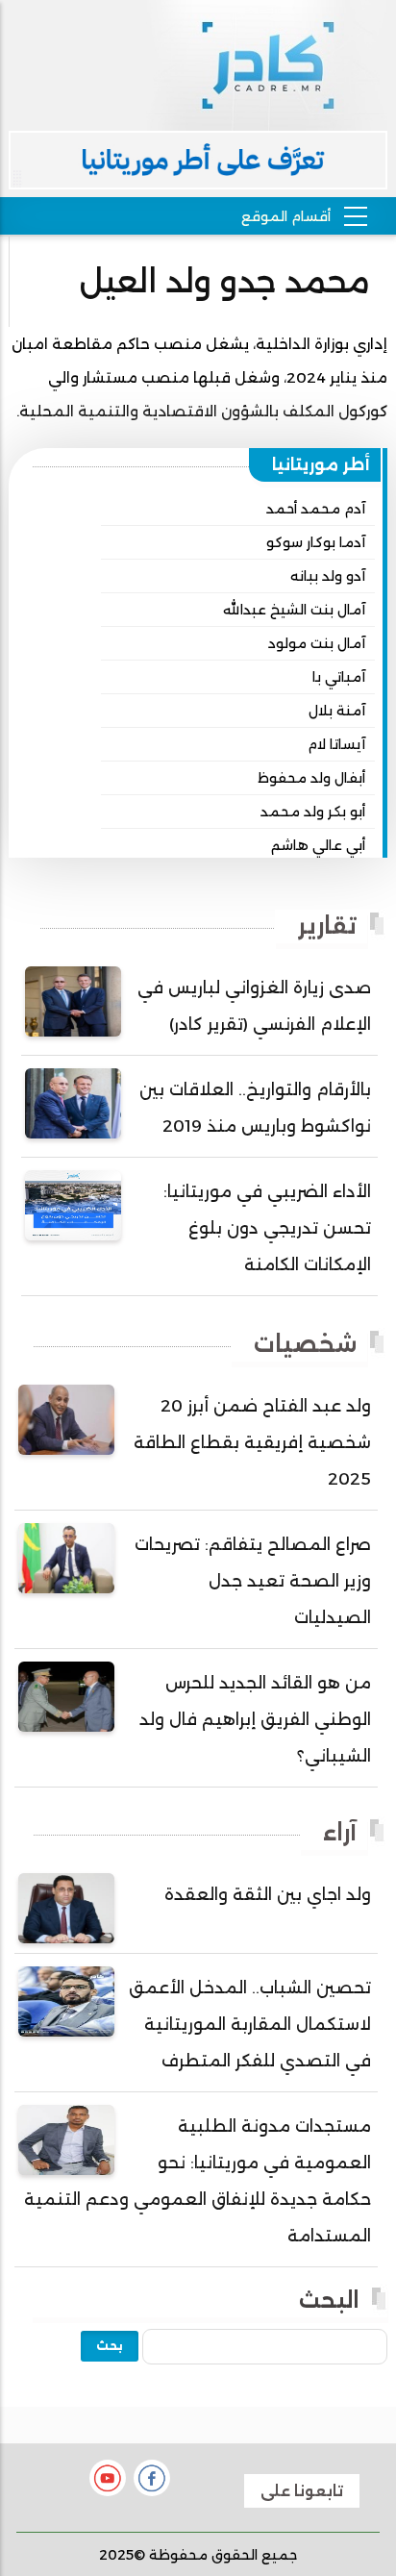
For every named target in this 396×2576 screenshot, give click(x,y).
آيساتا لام (336, 744)
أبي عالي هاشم (318, 845)
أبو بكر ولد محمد (313, 812)
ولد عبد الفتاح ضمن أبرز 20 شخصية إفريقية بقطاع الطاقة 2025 (252, 1442)
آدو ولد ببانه (328, 576)
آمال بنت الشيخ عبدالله (294, 610)
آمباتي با (339, 677)
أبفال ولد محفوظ (311, 778)
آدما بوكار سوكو (316, 542)
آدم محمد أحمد (316, 509)
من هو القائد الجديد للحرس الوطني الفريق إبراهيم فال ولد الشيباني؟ (255, 1719)
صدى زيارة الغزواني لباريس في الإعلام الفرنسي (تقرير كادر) (254, 1006)
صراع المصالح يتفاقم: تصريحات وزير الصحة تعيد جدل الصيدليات (253, 1581)
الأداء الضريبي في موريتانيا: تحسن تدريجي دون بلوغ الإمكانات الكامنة (267, 1228)
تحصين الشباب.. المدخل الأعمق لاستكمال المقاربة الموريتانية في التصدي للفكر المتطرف (250, 2024)
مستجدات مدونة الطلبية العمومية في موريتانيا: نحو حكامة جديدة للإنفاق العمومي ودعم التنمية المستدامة (198, 2181)
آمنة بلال (337, 711)
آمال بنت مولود (317, 643)
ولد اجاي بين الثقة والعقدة (268, 1894)
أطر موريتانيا (321, 464)
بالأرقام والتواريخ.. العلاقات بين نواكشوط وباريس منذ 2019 (255, 1108)
